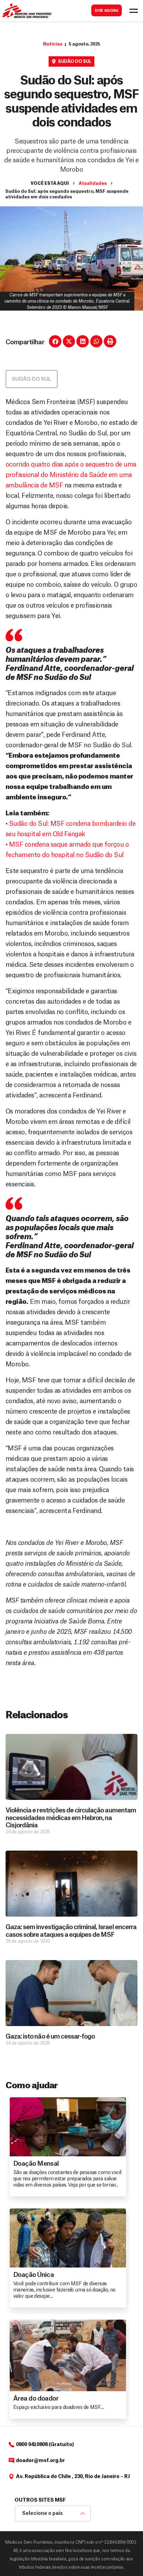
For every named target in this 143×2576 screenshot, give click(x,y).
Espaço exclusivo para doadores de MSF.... (58, 2408)
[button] (55, 341)
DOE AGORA (107, 11)
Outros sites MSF (40, 2500)
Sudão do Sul (75, 61)
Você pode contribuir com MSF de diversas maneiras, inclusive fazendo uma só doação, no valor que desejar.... (64, 2290)
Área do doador (36, 2398)
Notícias (53, 44)
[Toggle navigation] (134, 11)
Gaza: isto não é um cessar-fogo (50, 2036)
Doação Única (33, 2275)
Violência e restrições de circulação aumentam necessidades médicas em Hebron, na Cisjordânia (71, 1818)
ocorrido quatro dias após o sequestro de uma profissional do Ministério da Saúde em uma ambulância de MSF (71, 475)
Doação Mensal (36, 2164)
